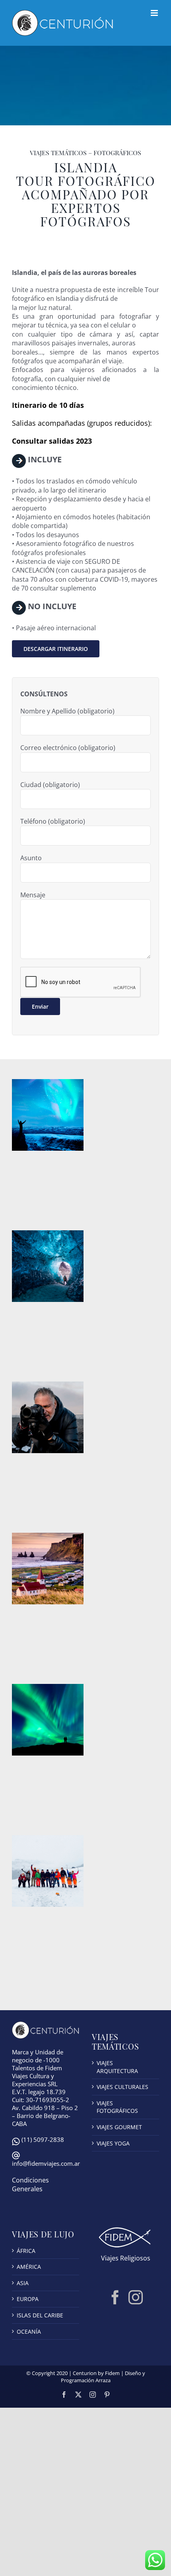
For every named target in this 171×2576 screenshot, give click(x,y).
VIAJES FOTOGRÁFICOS (117, 2107)
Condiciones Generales (30, 2184)
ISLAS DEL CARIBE (40, 2315)
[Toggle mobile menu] (155, 13)
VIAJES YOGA (113, 2143)
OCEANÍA (29, 2331)
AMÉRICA (29, 2267)
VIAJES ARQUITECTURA (117, 2067)
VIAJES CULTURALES (122, 2087)
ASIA (23, 2283)
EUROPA (28, 2299)
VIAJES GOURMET (119, 2127)
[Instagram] (136, 2297)
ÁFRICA (26, 2251)
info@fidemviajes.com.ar (46, 2163)
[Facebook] (115, 2297)
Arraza (103, 2380)
